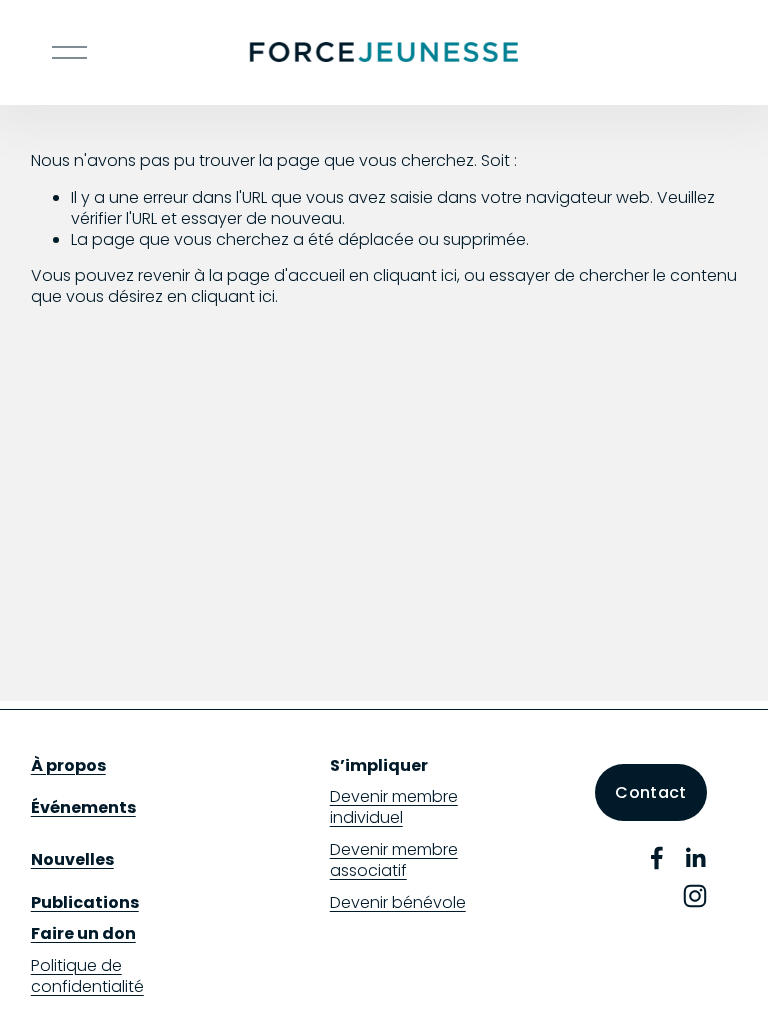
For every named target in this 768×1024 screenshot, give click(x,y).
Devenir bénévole (398, 903)
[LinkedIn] (695, 858)
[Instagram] (695, 896)
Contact (650, 792)
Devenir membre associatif (394, 861)
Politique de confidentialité (87, 977)
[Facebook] (657, 858)
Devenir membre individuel (394, 808)
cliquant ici (415, 275)
